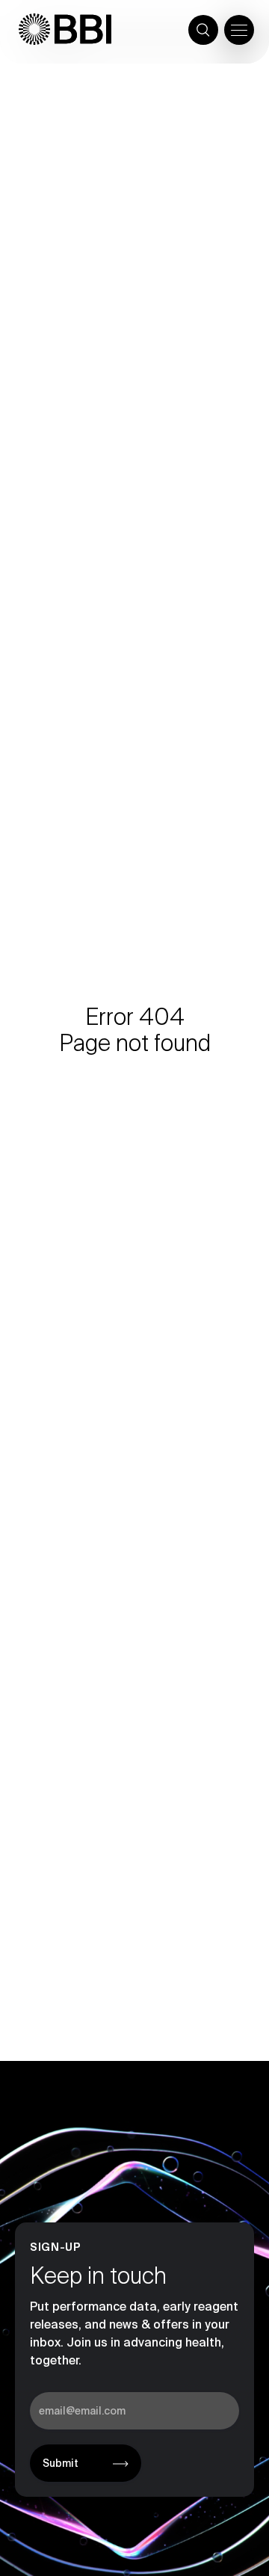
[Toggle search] (203, 30)
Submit (61, 2463)
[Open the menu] (239, 30)
